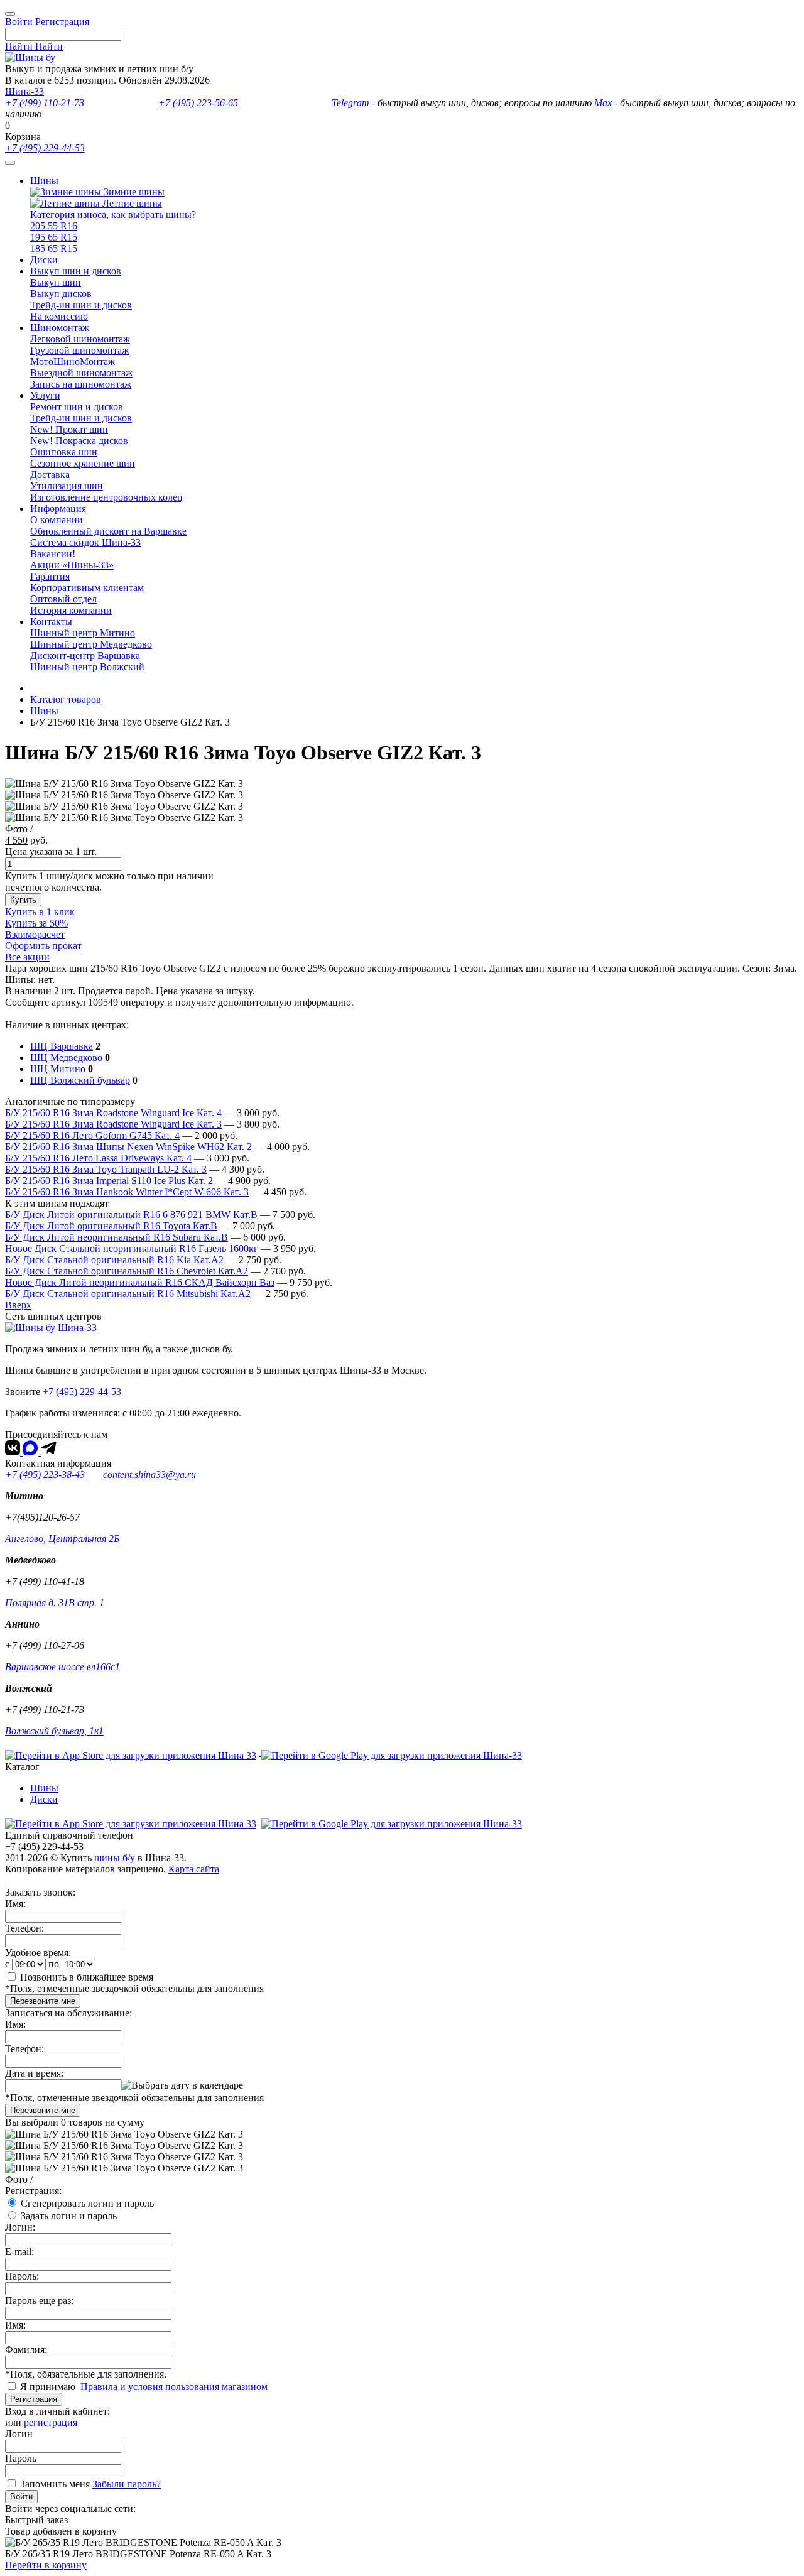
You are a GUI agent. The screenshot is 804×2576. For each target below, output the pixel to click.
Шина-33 (24, 91)
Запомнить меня (55, 2484)
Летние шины (131, 203)
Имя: (15, 1904)
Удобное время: (38, 1953)
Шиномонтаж (60, 328)
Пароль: (22, 2276)
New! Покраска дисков (79, 441)
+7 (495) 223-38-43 (46, 1475)
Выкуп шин (56, 282)
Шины (44, 181)
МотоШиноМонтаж (73, 361)
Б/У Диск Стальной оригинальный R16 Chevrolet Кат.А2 (127, 1271)
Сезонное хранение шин (83, 463)
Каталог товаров (66, 699)
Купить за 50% (36, 923)
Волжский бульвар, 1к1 (54, 1731)
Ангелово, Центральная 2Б (62, 1539)
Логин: (20, 2227)
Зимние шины (133, 192)
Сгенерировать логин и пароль (87, 2203)
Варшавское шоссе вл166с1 (62, 1667)
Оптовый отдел (63, 599)
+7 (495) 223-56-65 (198, 103)
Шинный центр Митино (83, 633)
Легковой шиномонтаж (80, 339)
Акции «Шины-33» (72, 565)
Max (603, 103)
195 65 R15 (54, 237)
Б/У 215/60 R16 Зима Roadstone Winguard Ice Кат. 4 (113, 1113)
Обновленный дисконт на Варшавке (108, 531)
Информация (58, 508)
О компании (57, 520)
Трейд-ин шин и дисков (81, 305)
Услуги (45, 395)
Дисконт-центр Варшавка (85, 655)
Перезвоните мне (43, 2001)
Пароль (21, 2458)
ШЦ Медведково (66, 1057)
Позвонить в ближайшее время (87, 1977)
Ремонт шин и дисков (77, 407)
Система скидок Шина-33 (85, 542)
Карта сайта (194, 1869)
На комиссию (59, 316)
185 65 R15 (54, 248)
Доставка (50, 475)
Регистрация (34, 2399)
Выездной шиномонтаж (81, 373)
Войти (21, 2497)
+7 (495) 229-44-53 (45, 148)
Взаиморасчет (35, 934)
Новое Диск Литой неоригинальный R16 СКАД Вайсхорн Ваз (140, 1282)
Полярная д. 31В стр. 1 (55, 1603)
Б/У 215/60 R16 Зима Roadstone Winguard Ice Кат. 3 (113, 1124)
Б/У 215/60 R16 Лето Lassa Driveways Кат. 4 (98, 1158)
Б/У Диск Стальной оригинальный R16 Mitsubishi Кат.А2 (128, 1294)
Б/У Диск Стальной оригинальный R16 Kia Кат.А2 (114, 1260)
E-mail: (19, 2252)
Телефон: (24, 1928)
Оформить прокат (43, 946)
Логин (19, 2434)
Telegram (350, 103)
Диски (44, 260)
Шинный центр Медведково (91, 644)
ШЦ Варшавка (62, 1046)
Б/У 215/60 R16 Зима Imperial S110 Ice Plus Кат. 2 (109, 1181)
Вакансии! (53, 554)
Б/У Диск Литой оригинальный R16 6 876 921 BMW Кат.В (131, 1215)
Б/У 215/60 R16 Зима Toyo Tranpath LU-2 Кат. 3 (106, 1169)
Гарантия (50, 576)
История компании (71, 610)
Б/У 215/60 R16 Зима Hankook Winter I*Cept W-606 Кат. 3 (127, 1192)
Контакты (51, 622)
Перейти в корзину (46, 2565)
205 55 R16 (54, 226)
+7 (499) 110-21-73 (45, 103)
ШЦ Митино (58, 1069)
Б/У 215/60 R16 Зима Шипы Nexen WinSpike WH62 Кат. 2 (128, 1147)
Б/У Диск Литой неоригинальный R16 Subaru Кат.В (117, 1237)
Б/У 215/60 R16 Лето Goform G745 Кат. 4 (92, 1135)
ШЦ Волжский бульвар (80, 1080)
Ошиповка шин (64, 452)
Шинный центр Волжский (87, 667)
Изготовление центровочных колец (106, 497)
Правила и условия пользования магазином (174, 2387)
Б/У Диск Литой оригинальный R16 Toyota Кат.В (111, 1226)
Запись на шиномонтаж (81, 384)
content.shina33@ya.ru (149, 1475)
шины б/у (115, 1858)
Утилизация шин (67, 486)
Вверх (18, 1305)
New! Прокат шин (69, 429)
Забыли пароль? (127, 2484)
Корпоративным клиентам (87, 588)
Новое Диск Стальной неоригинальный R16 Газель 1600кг (132, 1248)
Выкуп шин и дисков (76, 271)
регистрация (51, 2422)
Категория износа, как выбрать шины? (113, 215)
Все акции (27, 957)
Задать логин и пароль (69, 2216)
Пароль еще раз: (39, 2301)
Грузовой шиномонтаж (79, 350)
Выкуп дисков (61, 294)
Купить (23, 900)
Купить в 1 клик (40, 912)
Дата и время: (34, 2073)
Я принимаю (49, 2387)
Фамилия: (26, 2350)
